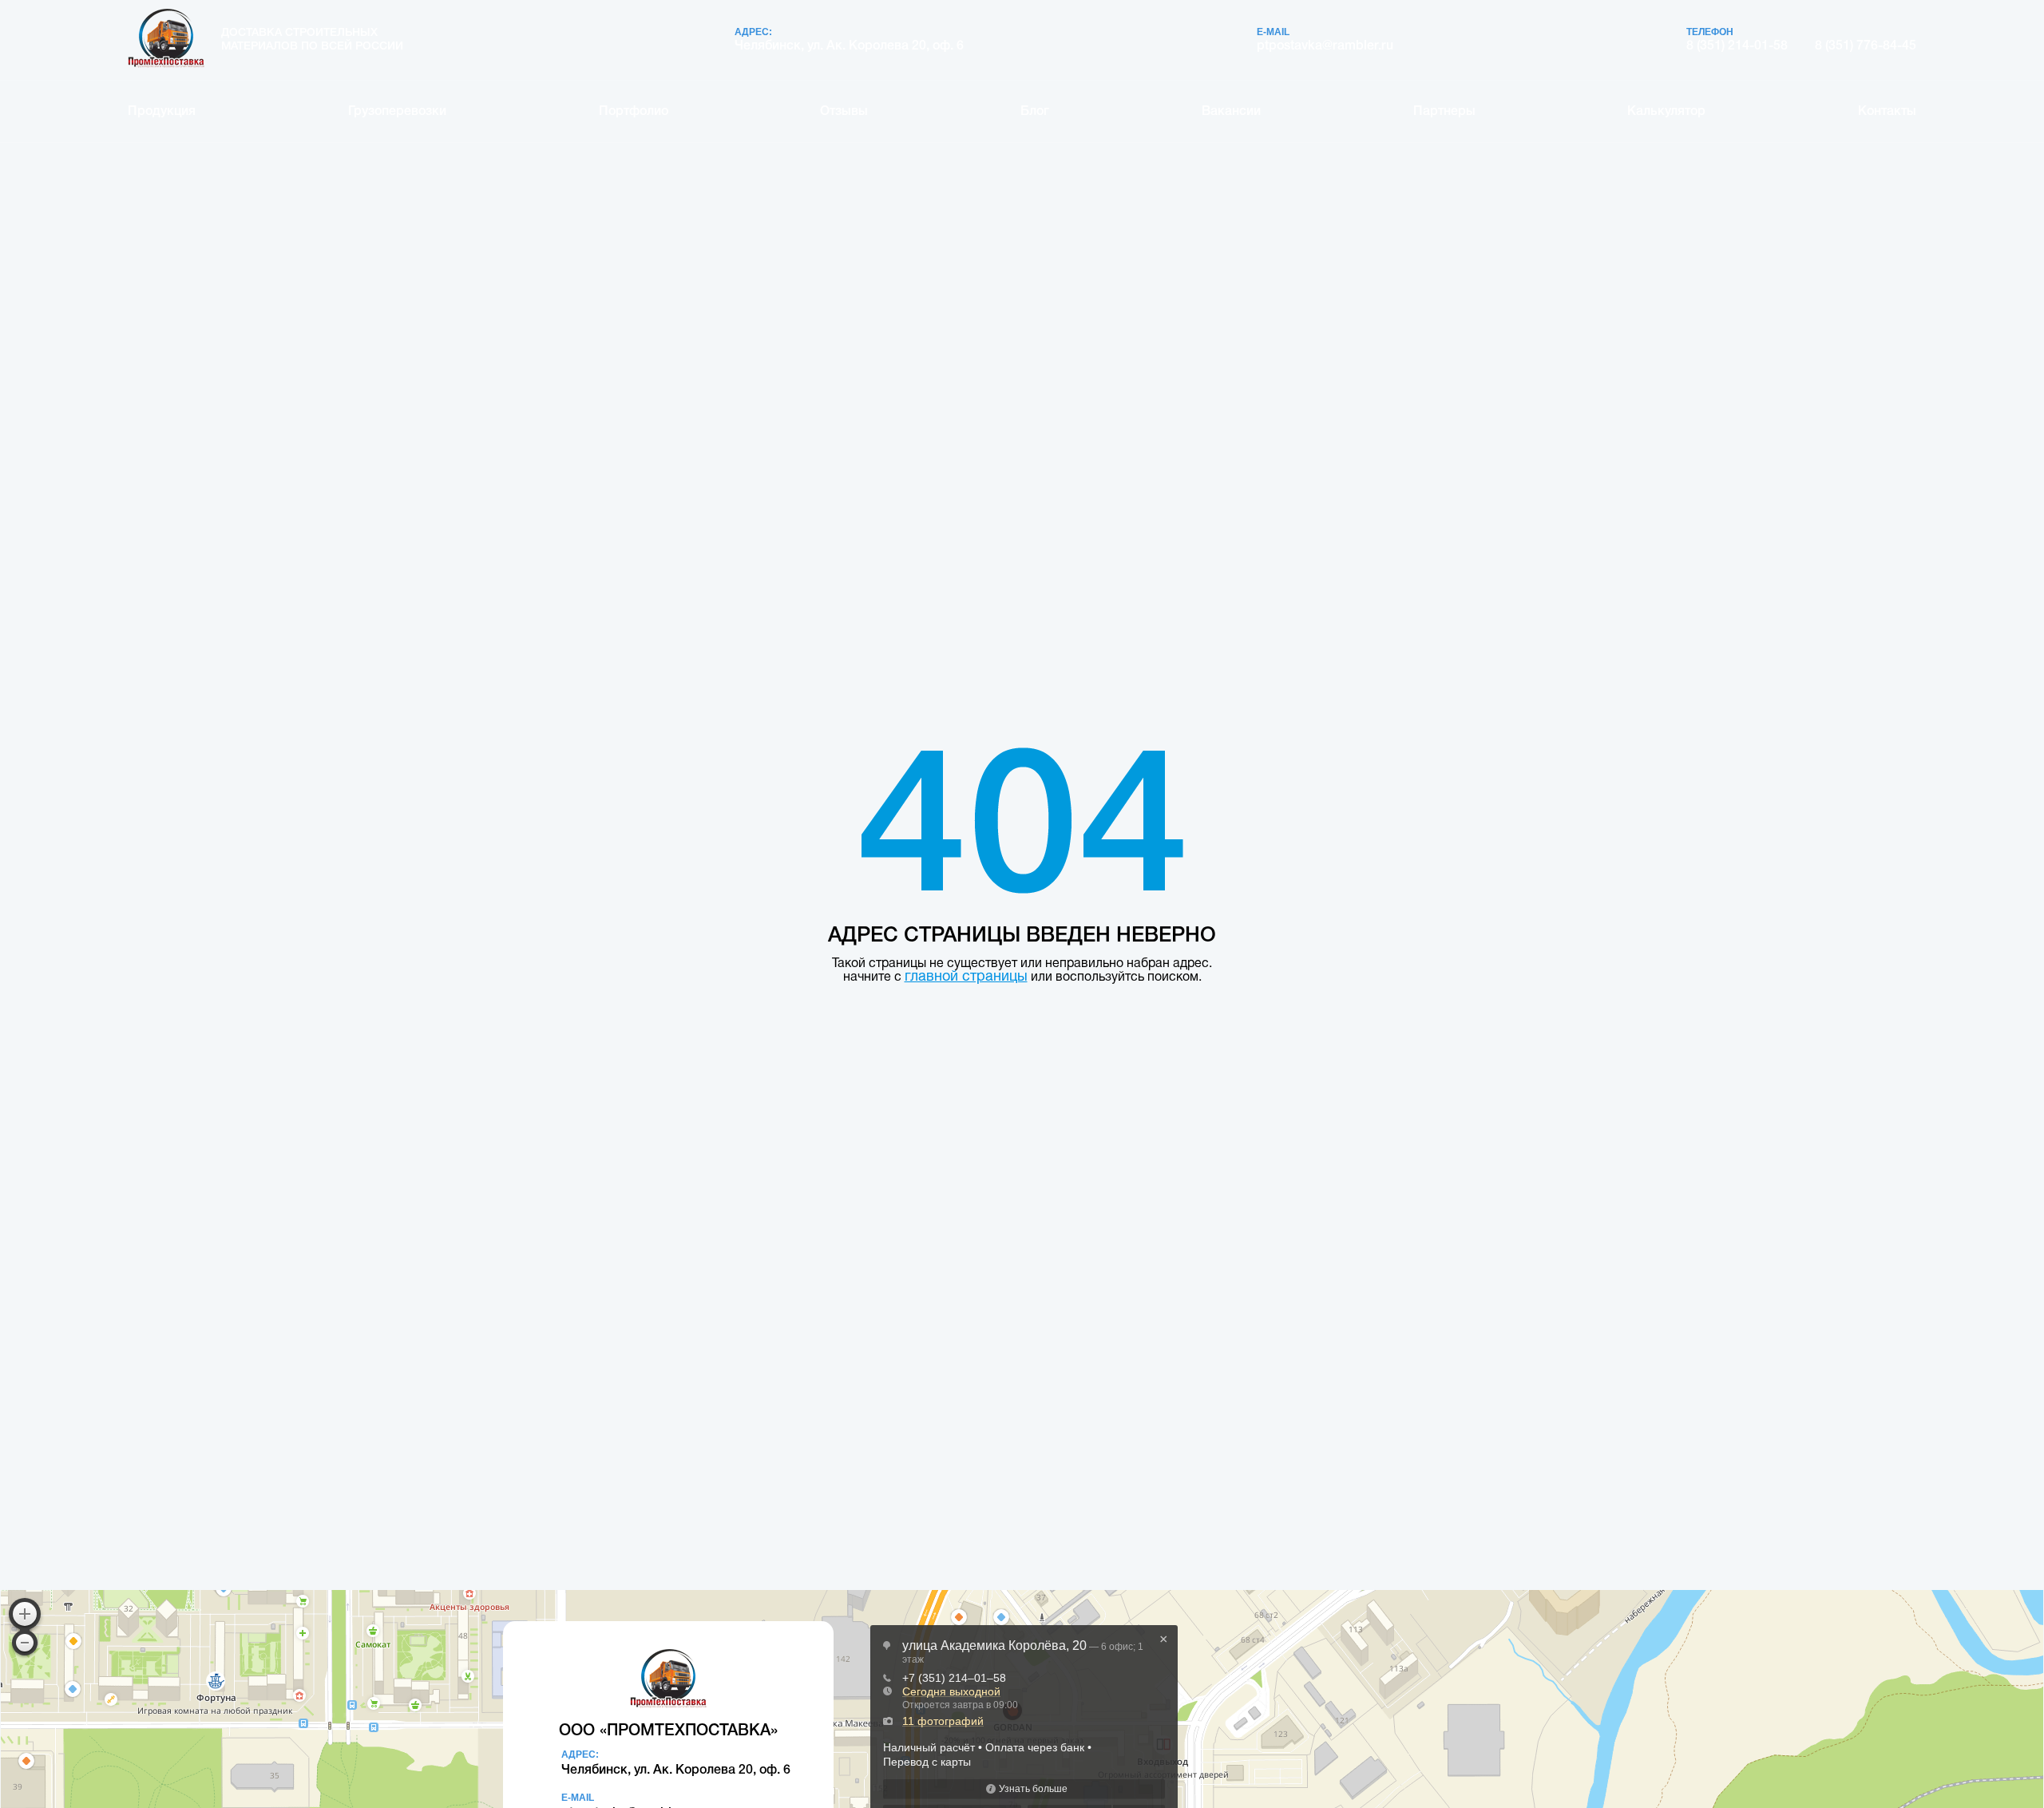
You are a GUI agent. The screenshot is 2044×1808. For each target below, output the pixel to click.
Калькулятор (1666, 112)
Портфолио (634, 112)
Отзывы (844, 112)
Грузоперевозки (397, 112)
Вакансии (1231, 112)
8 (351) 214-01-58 (1737, 46)
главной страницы (966, 977)
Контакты (1887, 112)
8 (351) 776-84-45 (1866, 46)
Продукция (162, 112)
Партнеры (1444, 112)
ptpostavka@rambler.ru (1325, 46)
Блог (1035, 112)
